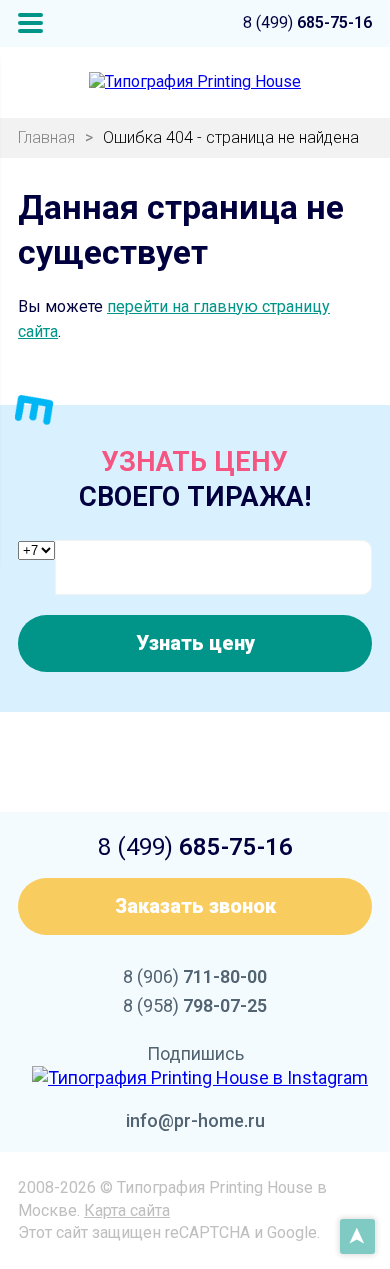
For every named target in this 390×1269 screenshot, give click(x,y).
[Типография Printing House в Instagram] (200, 1077)
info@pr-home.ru (195, 1120)
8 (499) (307, 22)
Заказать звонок (195, 906)
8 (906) (195, 976)
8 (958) (195, 1005)
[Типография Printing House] (195, 82)
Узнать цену (195, 643)
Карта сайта (127, 1210)
